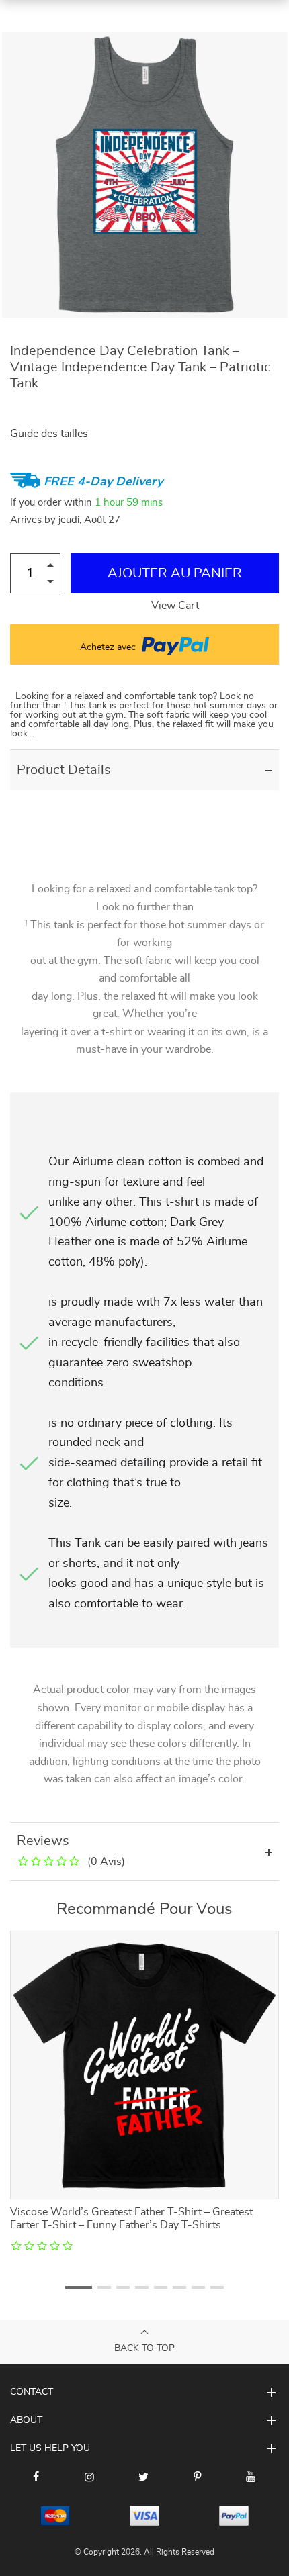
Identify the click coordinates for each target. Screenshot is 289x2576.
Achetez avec (109, 647)
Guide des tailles (49, 434)
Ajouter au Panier (175, 573)
